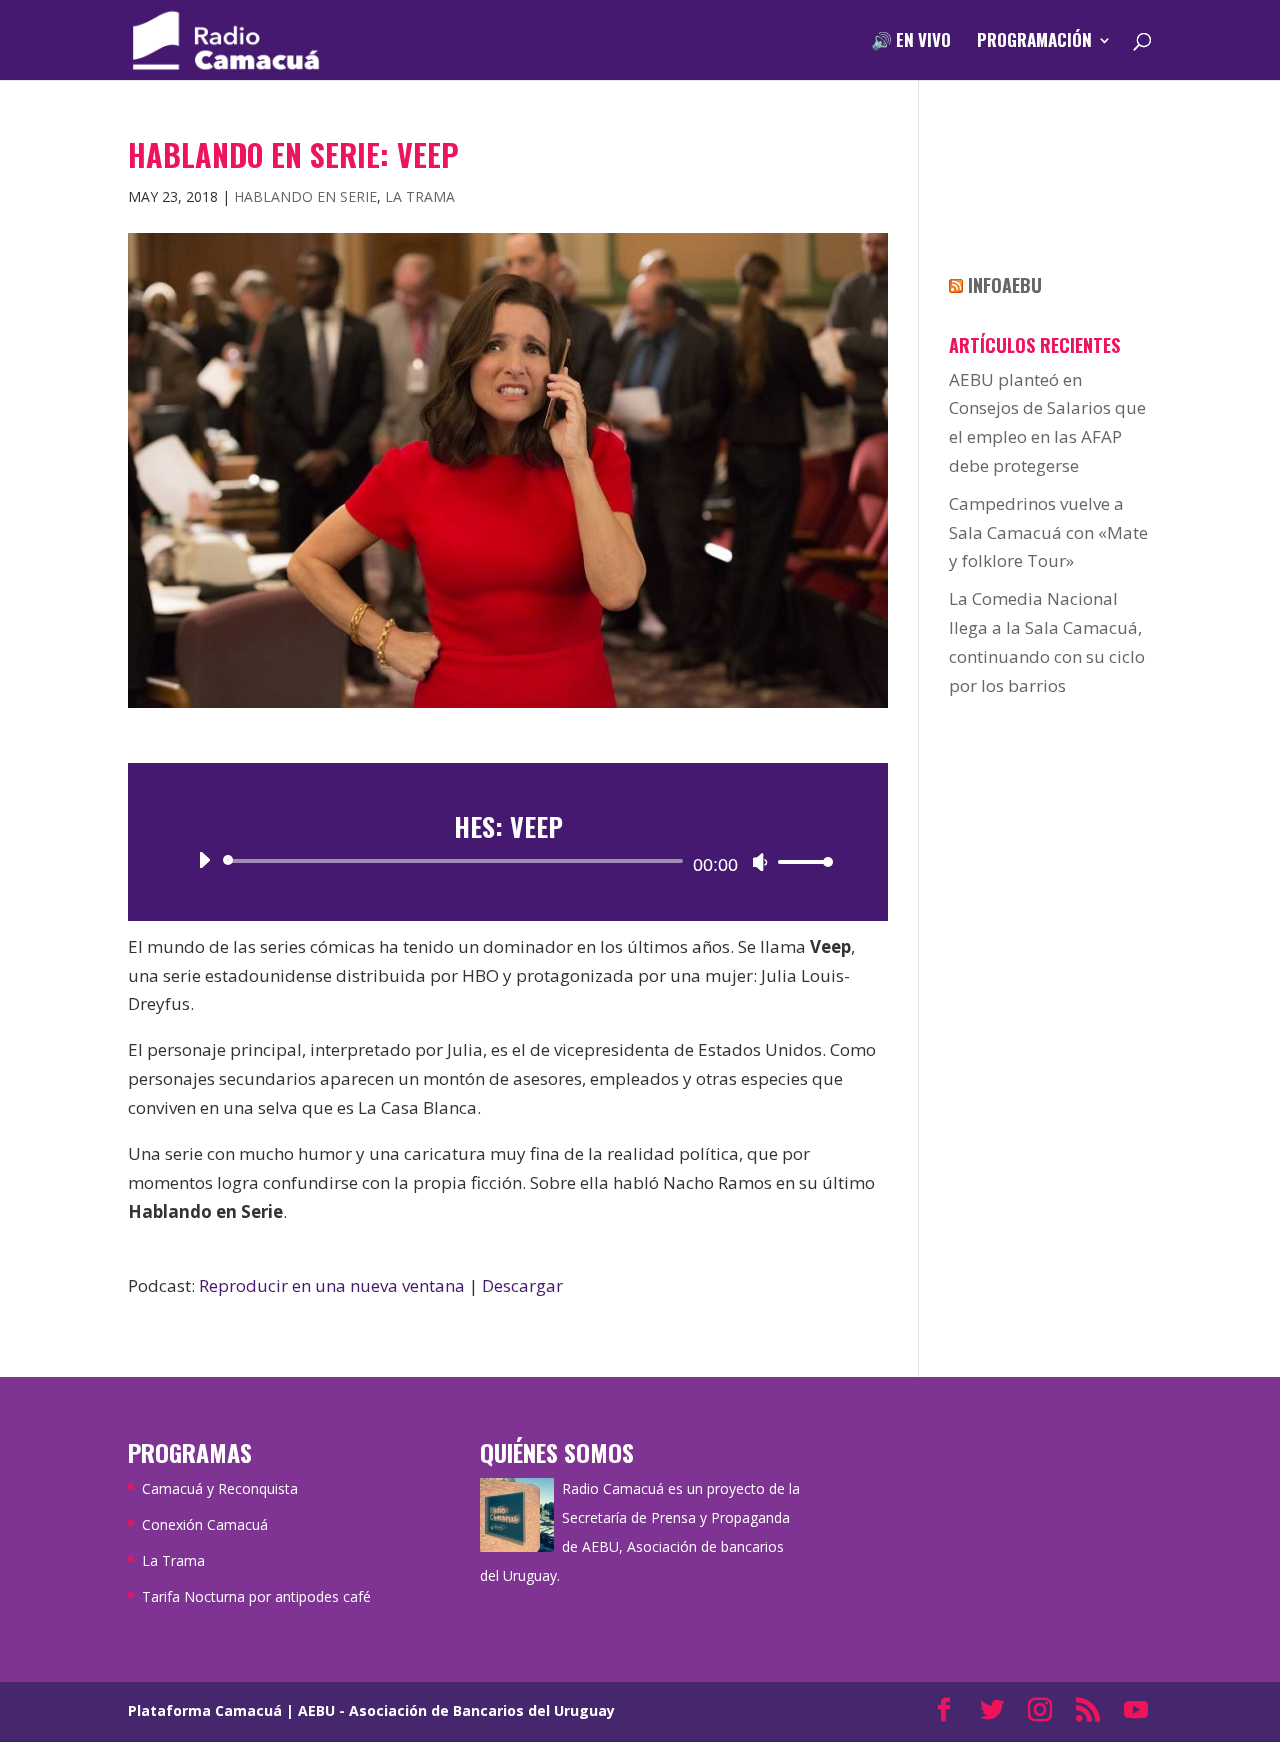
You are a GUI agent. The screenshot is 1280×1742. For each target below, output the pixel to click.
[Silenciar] (760, 862)
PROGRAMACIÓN (1034, 42)
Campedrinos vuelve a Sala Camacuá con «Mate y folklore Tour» (1048, 532)
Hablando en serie (305, 196)
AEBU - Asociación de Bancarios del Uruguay (456, 1710)
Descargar (522, 1285)
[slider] (800, 861)
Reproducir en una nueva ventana (332, 1285)
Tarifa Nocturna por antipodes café (256, 1596)
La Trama (420, 196)
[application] (508, 861)
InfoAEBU (1005, 285)
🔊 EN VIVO (911, 42)
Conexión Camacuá (205, 1524)
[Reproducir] (204, 860)
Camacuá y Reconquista (220, 1488)
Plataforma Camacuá (205, 1710)
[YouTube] (1136, 1711)
